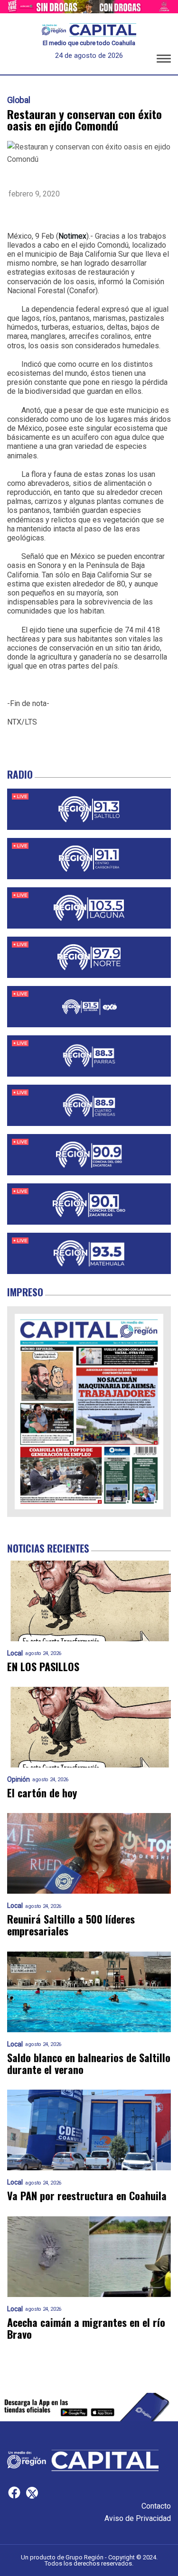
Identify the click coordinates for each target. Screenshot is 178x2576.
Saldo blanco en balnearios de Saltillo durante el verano (89, 2064)
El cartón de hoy (42, 1793)
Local (15, 1653)
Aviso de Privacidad (138, 2518)
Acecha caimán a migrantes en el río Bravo (86, 2329)
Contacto (156, 2506)
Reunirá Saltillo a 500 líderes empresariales (71, 1925)
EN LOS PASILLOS (43, 1667)
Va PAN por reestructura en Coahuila (87, 2196)
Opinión (19, 1780)
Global (19, 100)
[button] (164, 60)
